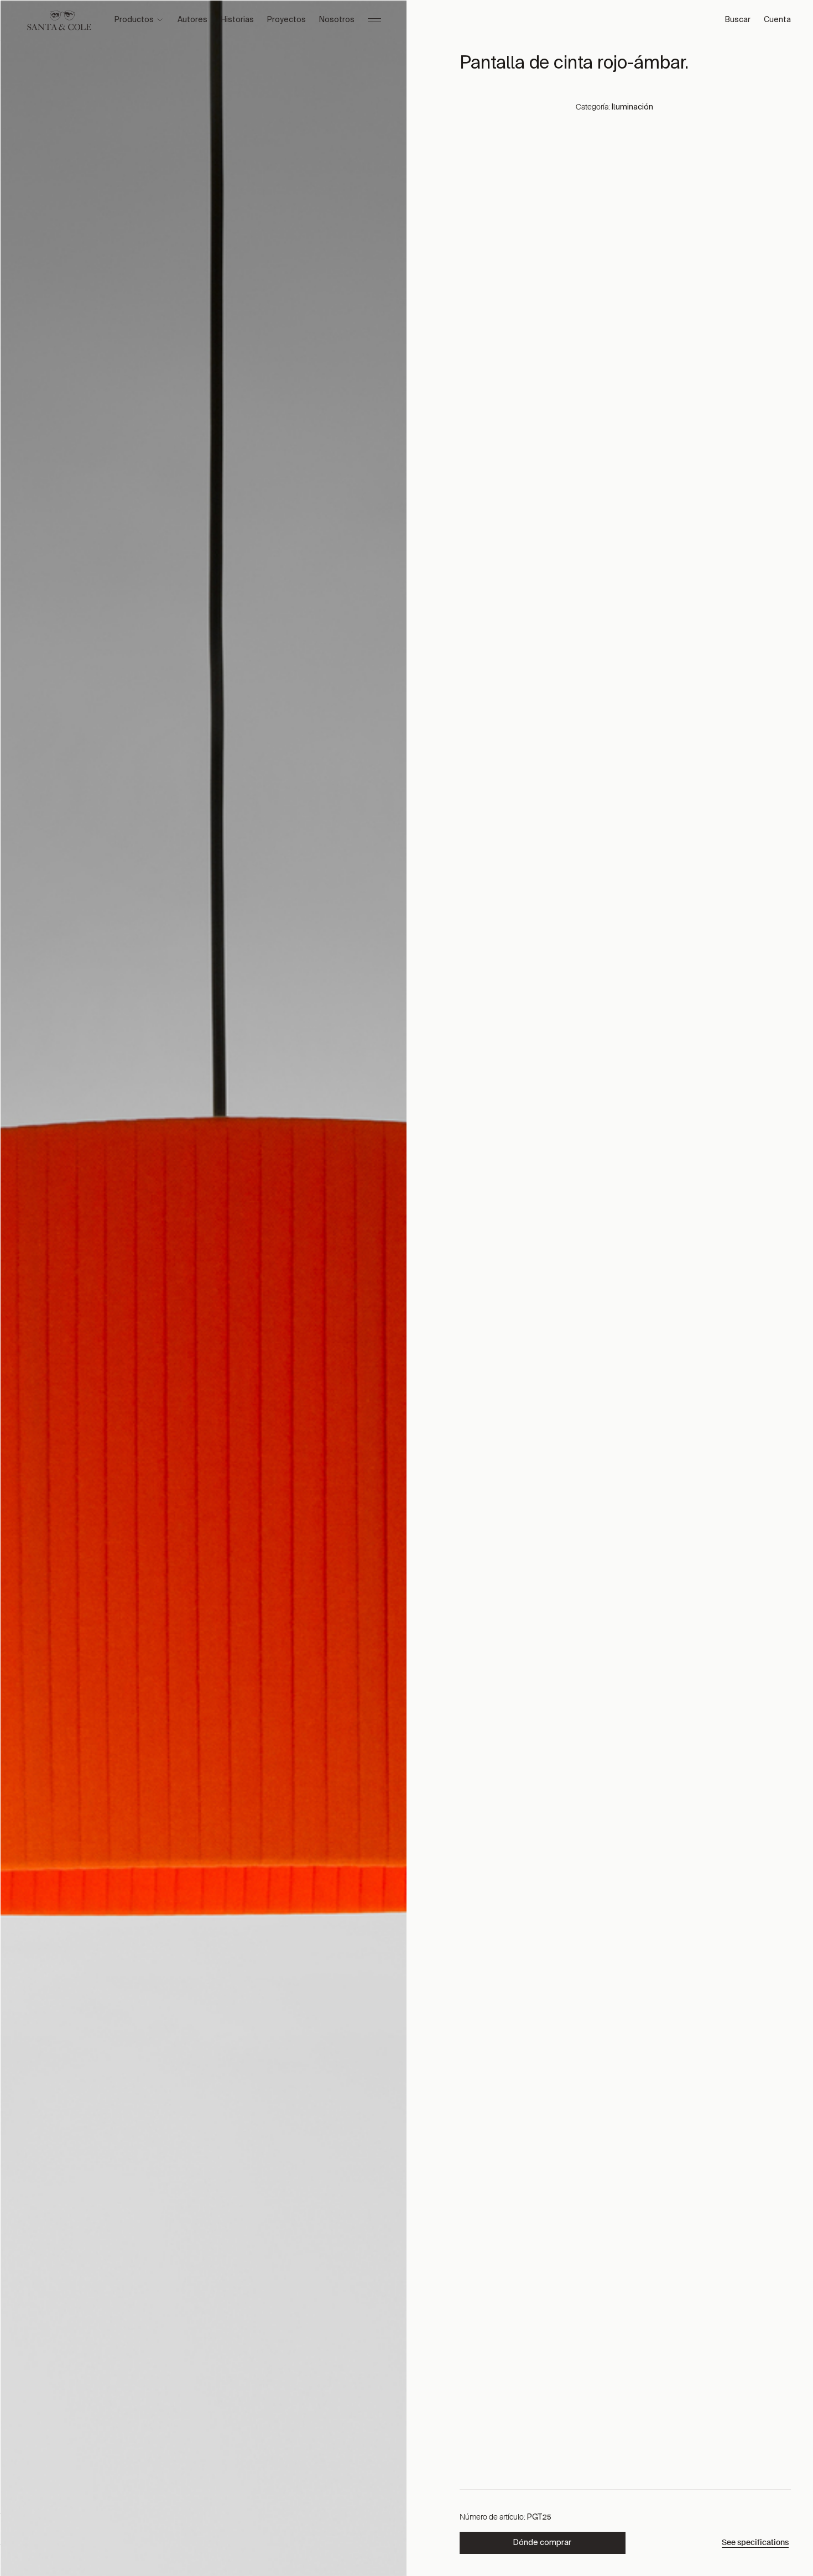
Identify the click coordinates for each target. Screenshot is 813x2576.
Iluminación (632, 107)
